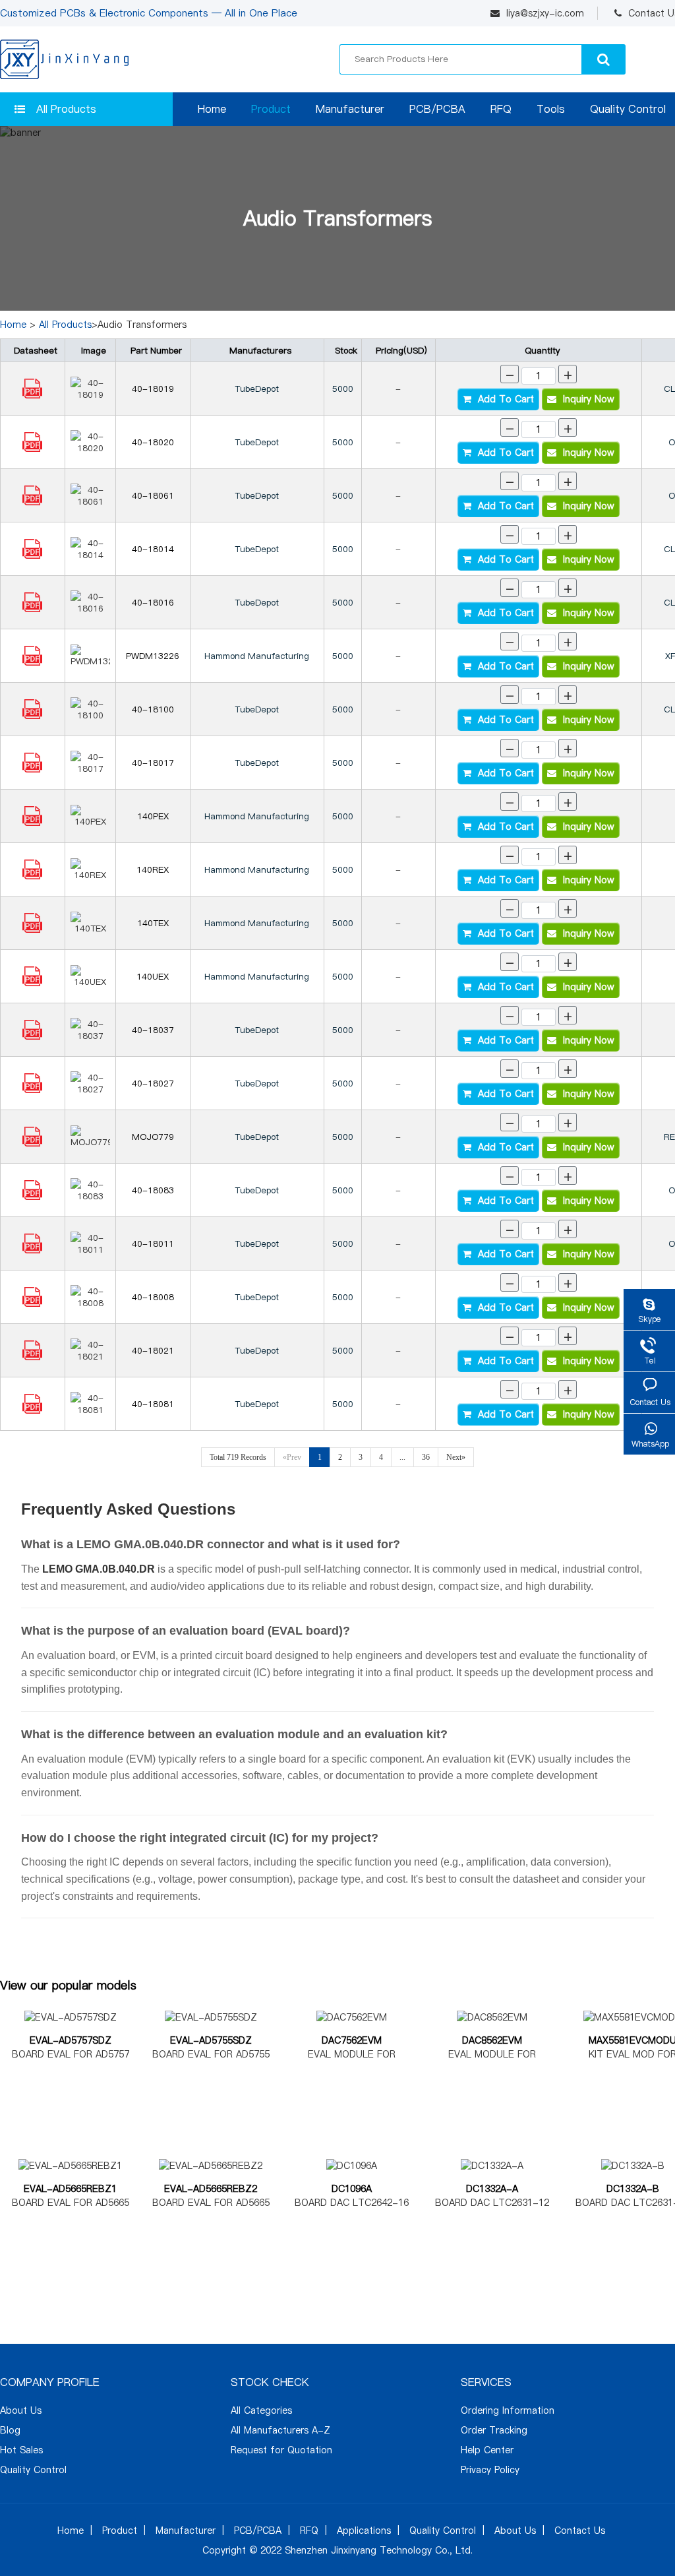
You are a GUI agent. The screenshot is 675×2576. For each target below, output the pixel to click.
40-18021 (153, 1350)
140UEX (153, 976)
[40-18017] (32, 769)
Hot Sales (21, 2450)
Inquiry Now (585, 399)
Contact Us (580, 2530)
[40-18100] (32, 716)
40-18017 (153, 763)
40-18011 (153, 1243)
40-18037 (153, 1030)
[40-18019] (32, 395)
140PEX (153, 816)
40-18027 (153, 1083)
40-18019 (153, 389)
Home (212, 109)
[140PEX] (32, 823)
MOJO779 (153, 1137)
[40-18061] (32, 502)
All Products (66, 109)
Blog (10, 2430)
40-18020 (153, 442)
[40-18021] (32, 1357)
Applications (364, 2530)
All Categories (261, 2410)
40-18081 (153, 1404)
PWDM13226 (153, 656)
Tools (551, 109)
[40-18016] (32, 609)
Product (271, 109)
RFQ (501, 109)
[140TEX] (32, 929)
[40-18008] (32, 1304)
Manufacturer (350, 109)
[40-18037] (32, 1036)
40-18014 (153, 549)
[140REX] (32, 876)
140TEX (153, 923)
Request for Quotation (281, 2450)
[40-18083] (32, 1197)
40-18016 (153, 602)
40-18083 (153, 1190)
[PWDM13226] (32, 662)
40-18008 (153, 1297)
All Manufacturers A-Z (280, 2430)
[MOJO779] (32, 1143)
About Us (21, 2410)
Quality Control (628, 109)
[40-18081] (32, 1410)
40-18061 (153, 495)
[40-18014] (32, 555)
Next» (456, 1457)
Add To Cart (503, 399)
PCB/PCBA (437, 109)
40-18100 (153, 709)
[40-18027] (32, 1090)
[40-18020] (32, 449)
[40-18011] (32, 1250)
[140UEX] (32, 983)
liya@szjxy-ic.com (545, 13)
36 (426, 1457)
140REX (153, 869)
